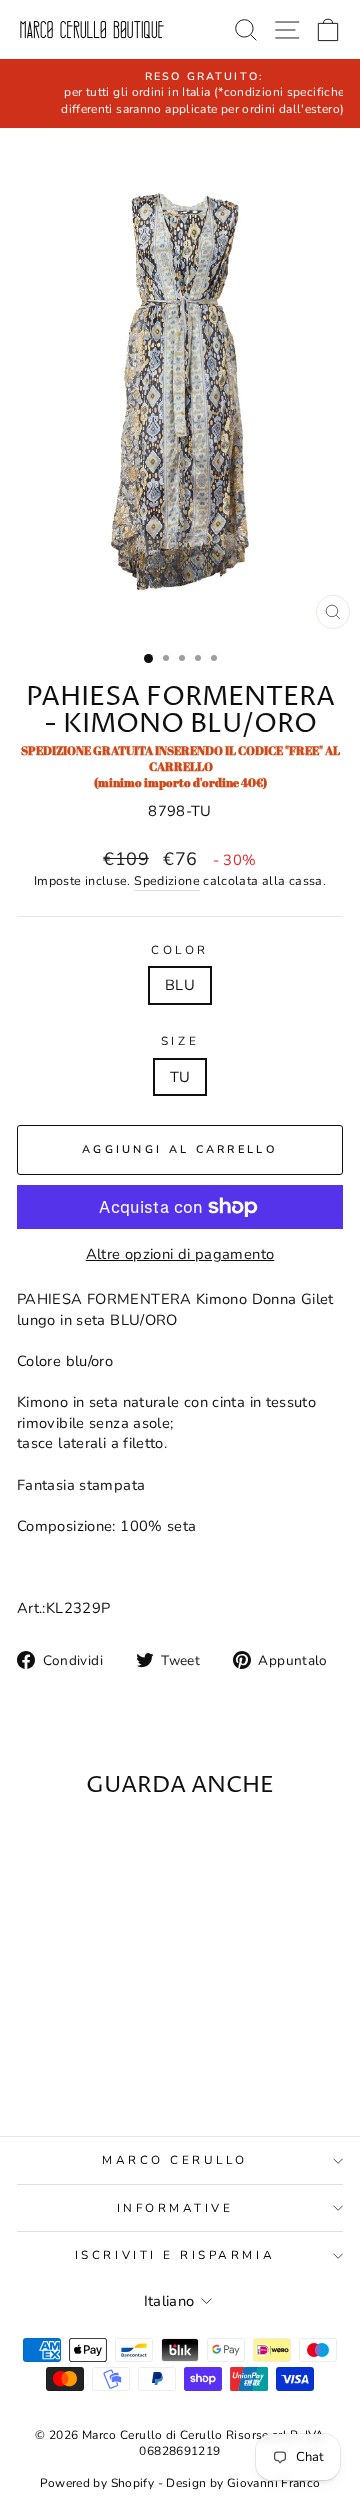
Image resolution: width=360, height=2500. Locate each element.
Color (180, 950)
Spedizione (167, 880)
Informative (175, 2208)
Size (180, 1041)
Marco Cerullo (175, 2160)
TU (180, 1077)
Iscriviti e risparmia (175, 2255)
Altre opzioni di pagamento (180, 1254)
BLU (180, 985)
